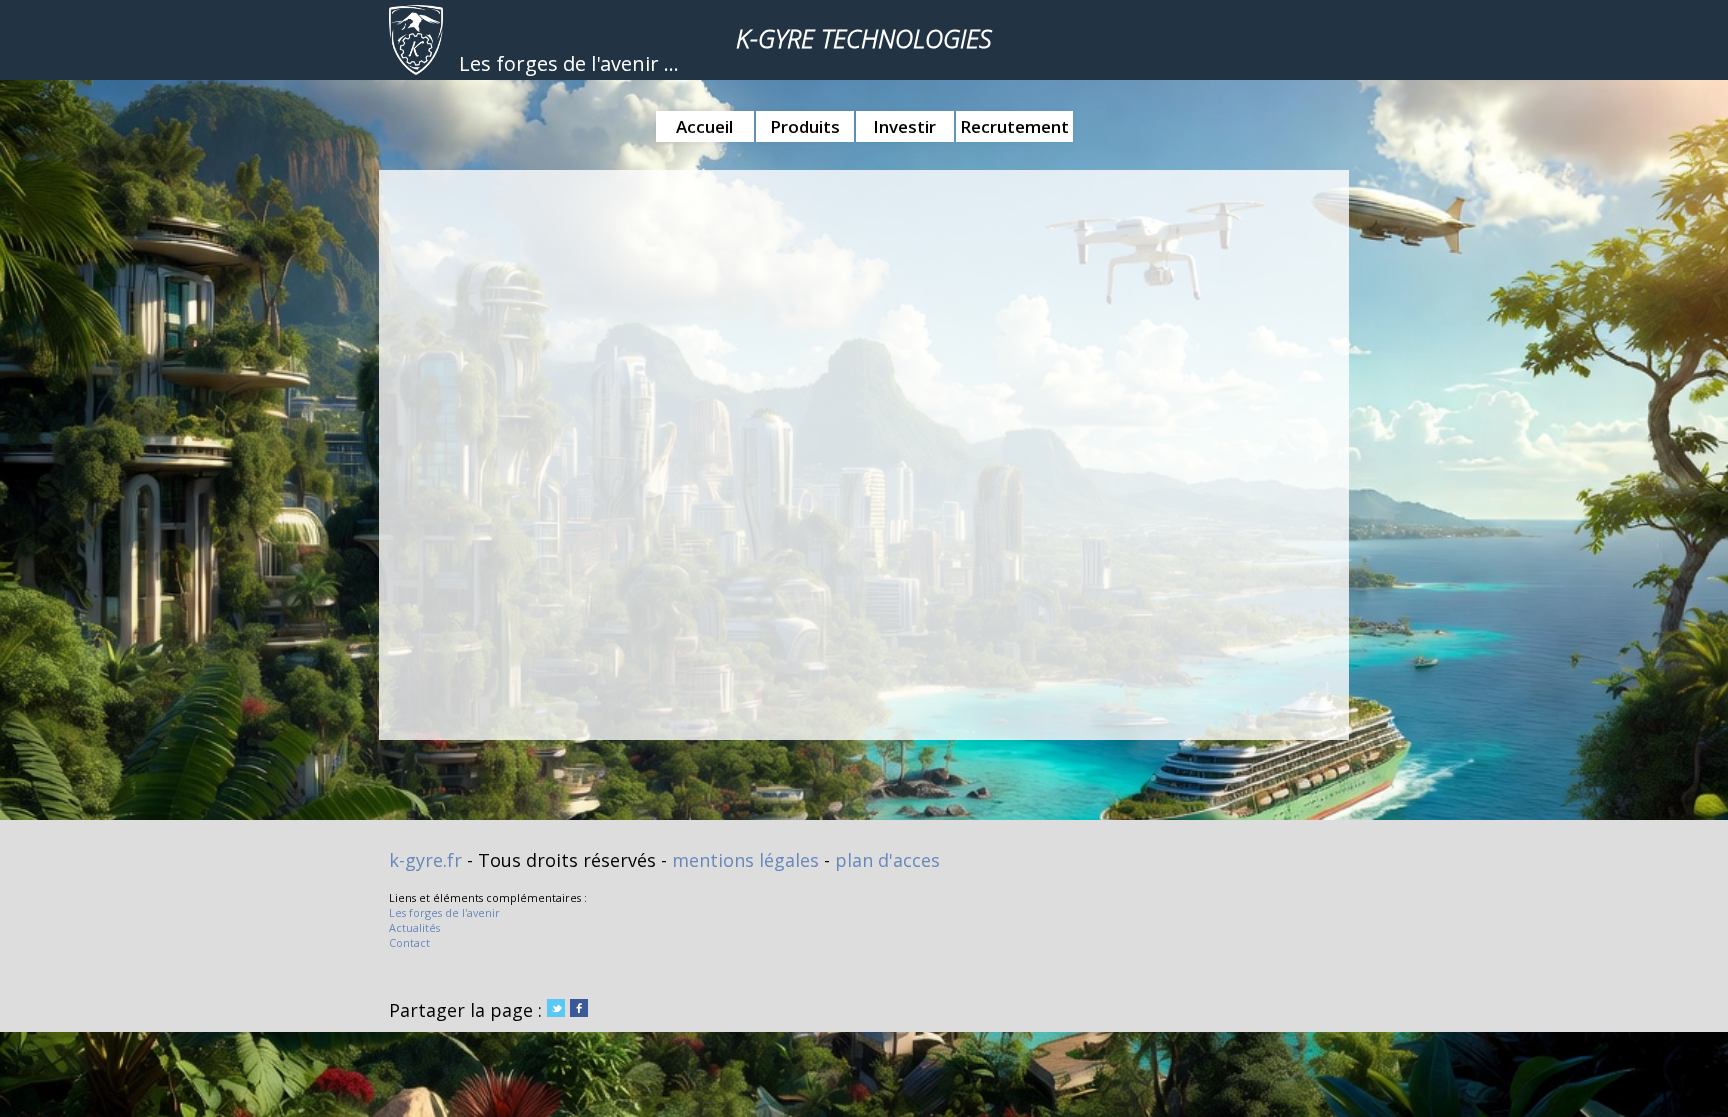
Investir (904, 126)
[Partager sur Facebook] (579, 1010)
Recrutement (1014, 126)
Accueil (704, 126)
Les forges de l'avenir (444, 912)
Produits (805, 126)
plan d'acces (887, 860)
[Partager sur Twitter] (556, 1010)
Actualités (414, 927)
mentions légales (745, 860)
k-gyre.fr (425, 860)
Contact (409, 942)
